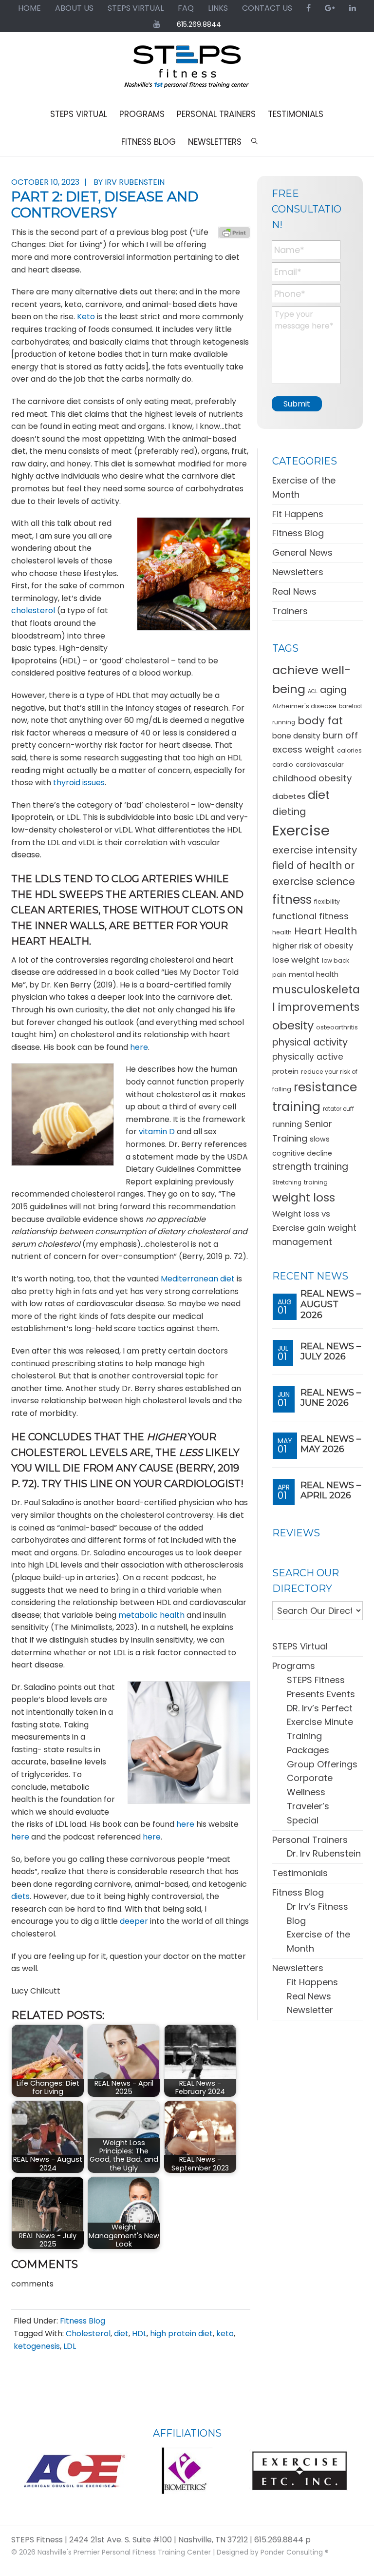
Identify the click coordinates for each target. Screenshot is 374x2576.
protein (285, 1071)
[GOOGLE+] (330, 8)
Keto (86, 317)
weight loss (304, 1197)
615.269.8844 (199, 24)
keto (225, 2334)
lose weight (296, 960)
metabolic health (151, 1615)
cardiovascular (320, 765)
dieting (289, 812)
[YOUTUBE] (157, 24)
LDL (70, 2346)
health (282, 932)
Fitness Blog (83, 2321)
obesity (293, 1025)
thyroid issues (79, 783)
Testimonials (300, 1873)
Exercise (301, 830)
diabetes (289, 796)
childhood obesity (312, 778)
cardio (283, 765)
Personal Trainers (310, 1840)
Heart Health (326, 931)
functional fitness (310, 916)
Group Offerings (322, 1764)
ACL (313, 691)
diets (20, 1896)
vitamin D (157, 1132)
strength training (310, 1167)
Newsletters (298, 572)
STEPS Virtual (300, 1646)
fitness (292, 900)
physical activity (310, 1042)
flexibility (327, 901)
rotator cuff (338, 1109)
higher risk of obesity (313, 946)
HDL (139, 2334)
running (287, 1124)
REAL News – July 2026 (331, 1352)
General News (302, 552)
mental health (314, 974)
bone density (296, 736)
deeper (134, 1921)
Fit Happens (298, 514)
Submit (297, 404)
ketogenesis (37, 2346)
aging (333, 690)
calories (349, 750)
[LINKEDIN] (353, 8)
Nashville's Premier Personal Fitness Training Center (124, 2552)
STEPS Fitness (187, 71)
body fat (320, 721)
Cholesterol (88, 2334)
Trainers (290, 611)
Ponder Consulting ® (295, 2552)
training (316, 1182)
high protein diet (181, 2334)
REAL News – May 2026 (331, 1444)
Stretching (287, 1182)
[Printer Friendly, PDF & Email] (234, 232)
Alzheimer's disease (304, 706)
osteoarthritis (337, 1027)
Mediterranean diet (198, 1279)
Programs (294, 1666)
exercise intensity (315, 850)
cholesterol (33, 610)
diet (121, 2334)
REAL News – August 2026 (331, 1304)
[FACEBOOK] (309, 8)
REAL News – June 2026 (331, 1398)
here (139, 1047)
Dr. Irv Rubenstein (324, 1853)
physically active (308, 1057)
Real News (294, 591)
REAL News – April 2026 (331, 1491)
